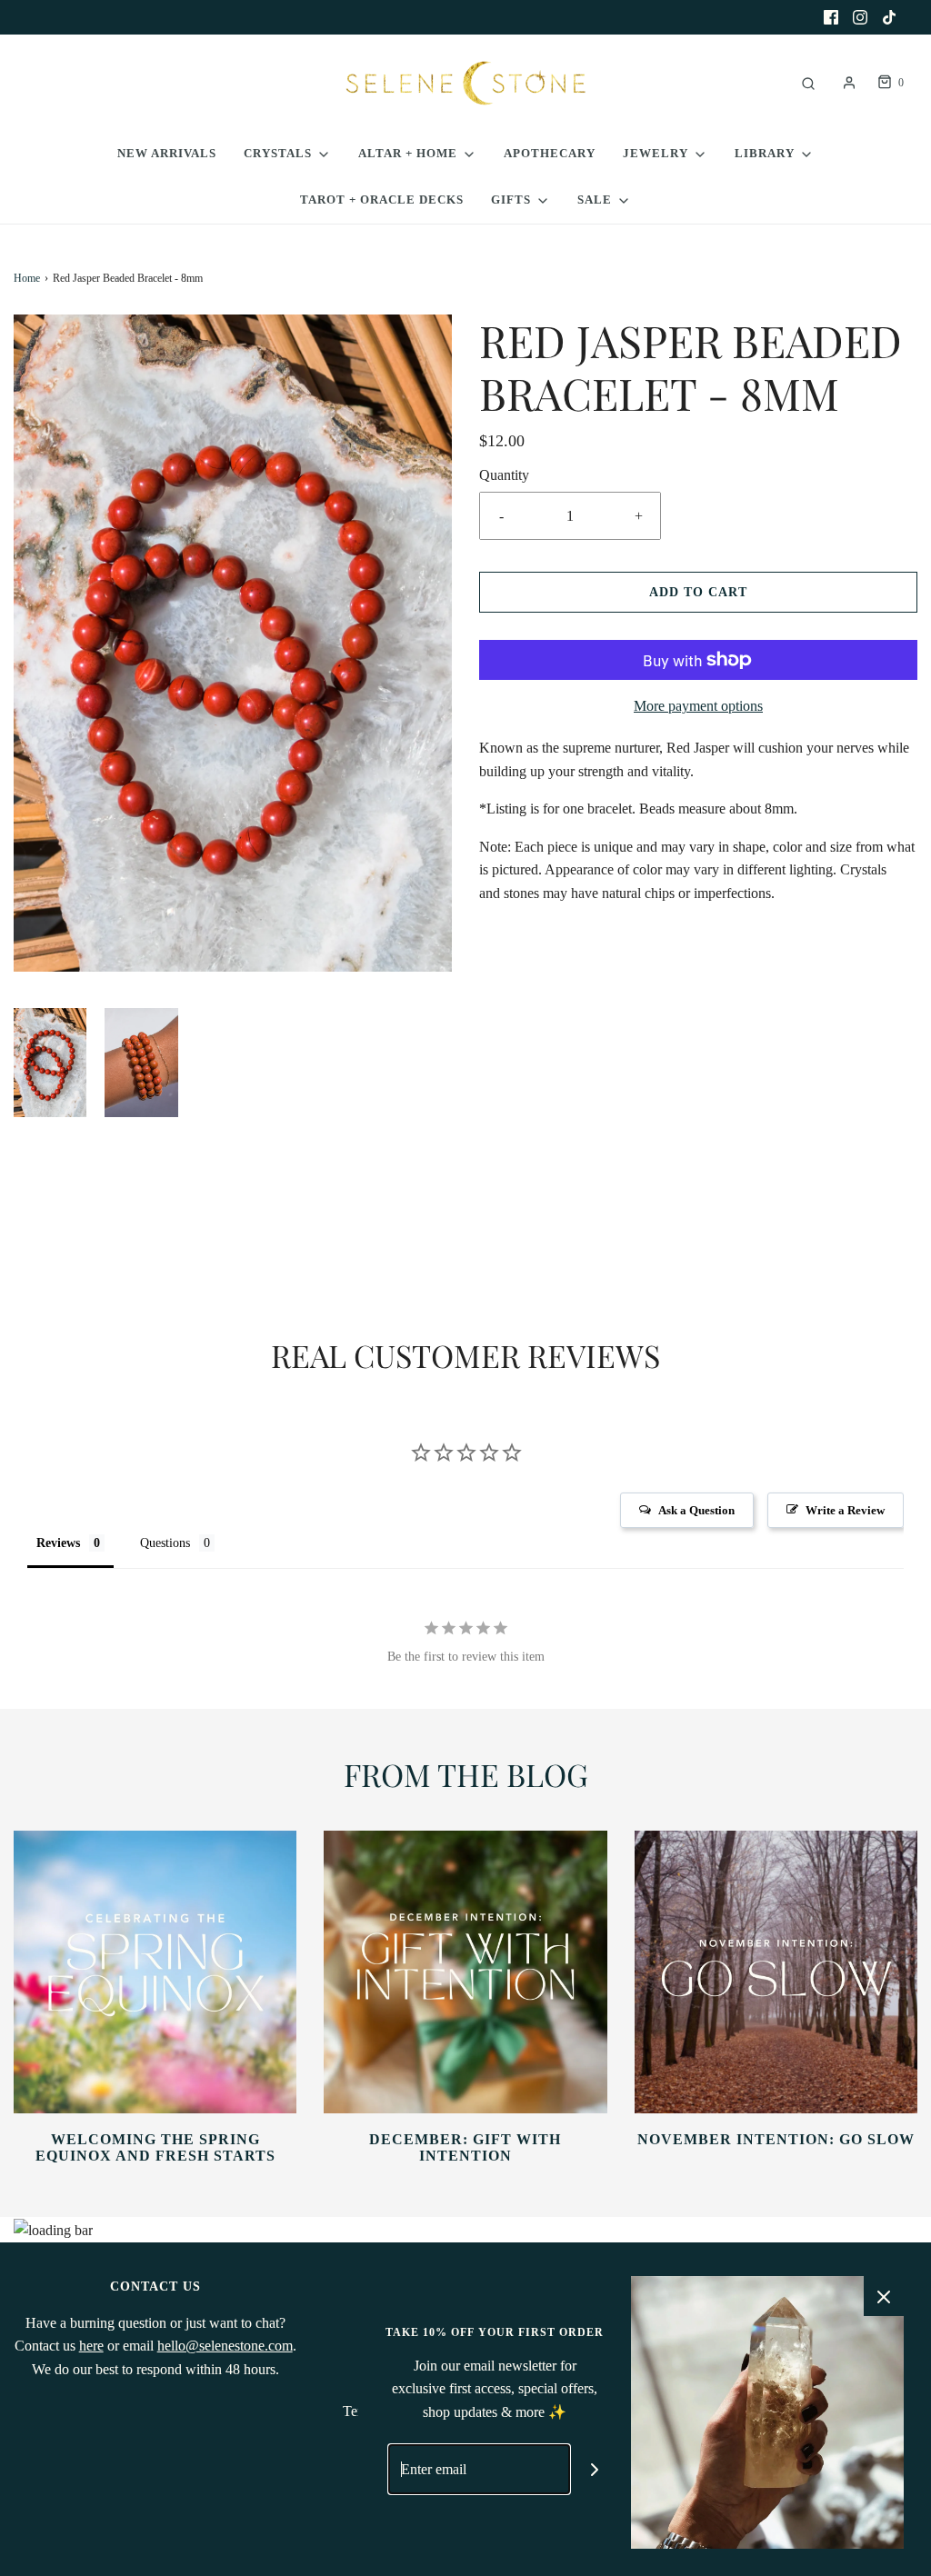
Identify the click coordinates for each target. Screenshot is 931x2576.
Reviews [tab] (58, 1543)
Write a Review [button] (845, 1510)
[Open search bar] (808, 83)
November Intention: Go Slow (776, 2139)
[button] (50, 1063)
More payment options (698, 706)
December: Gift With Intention (465, 2147)
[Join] (595, 2469)
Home (27, 278)
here (91, 2346)
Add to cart (698, 592)
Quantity (504, 475)
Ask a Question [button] (696, 1510)
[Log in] (849, 83)
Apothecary (550, 153)
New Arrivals (167, 153)
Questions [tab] (165, 1543)
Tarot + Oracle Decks (382, 200)
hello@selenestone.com (225, 2346)
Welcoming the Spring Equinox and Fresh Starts (155, 2147)
